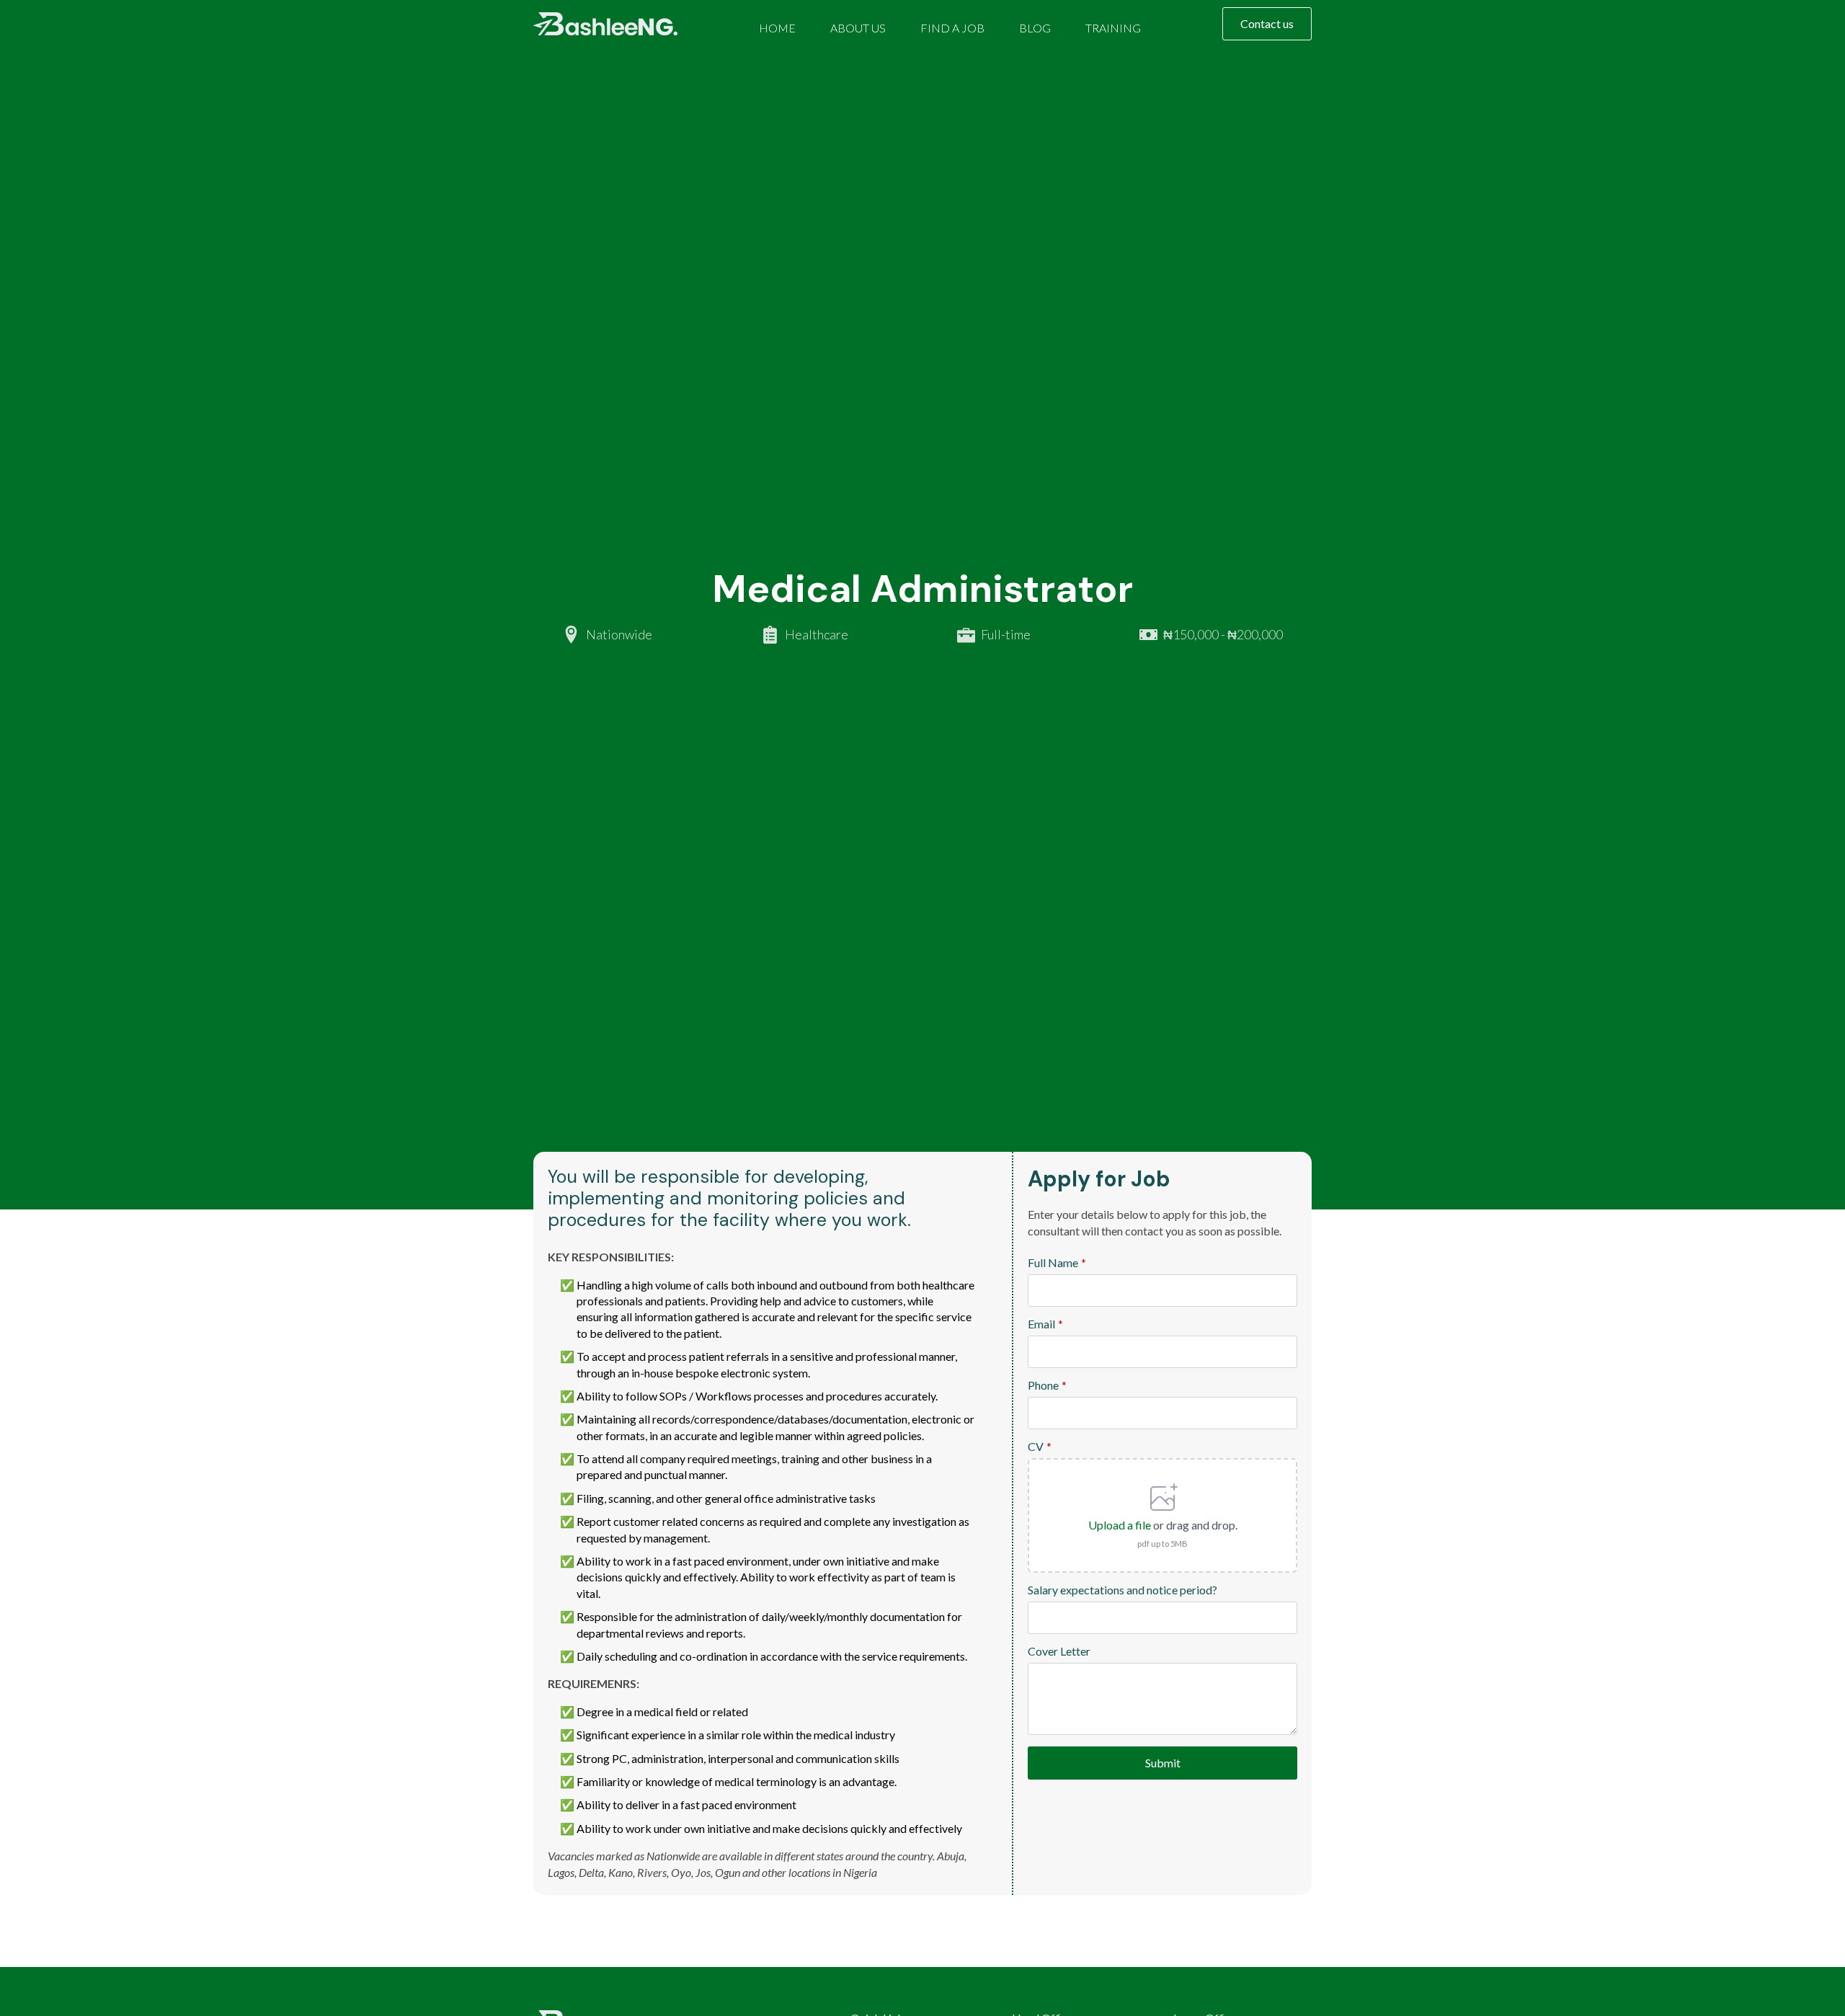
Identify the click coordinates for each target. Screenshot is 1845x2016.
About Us (858, 28)
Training (1113, 28)
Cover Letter (1059, 1651)
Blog (1035, 28)
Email (1045, 1324)
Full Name (1057, 1263)
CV (1040, 1447)
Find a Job (952, 28)
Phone (1047, 1385)
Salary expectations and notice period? (1122, 1590)
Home (777, 28)
